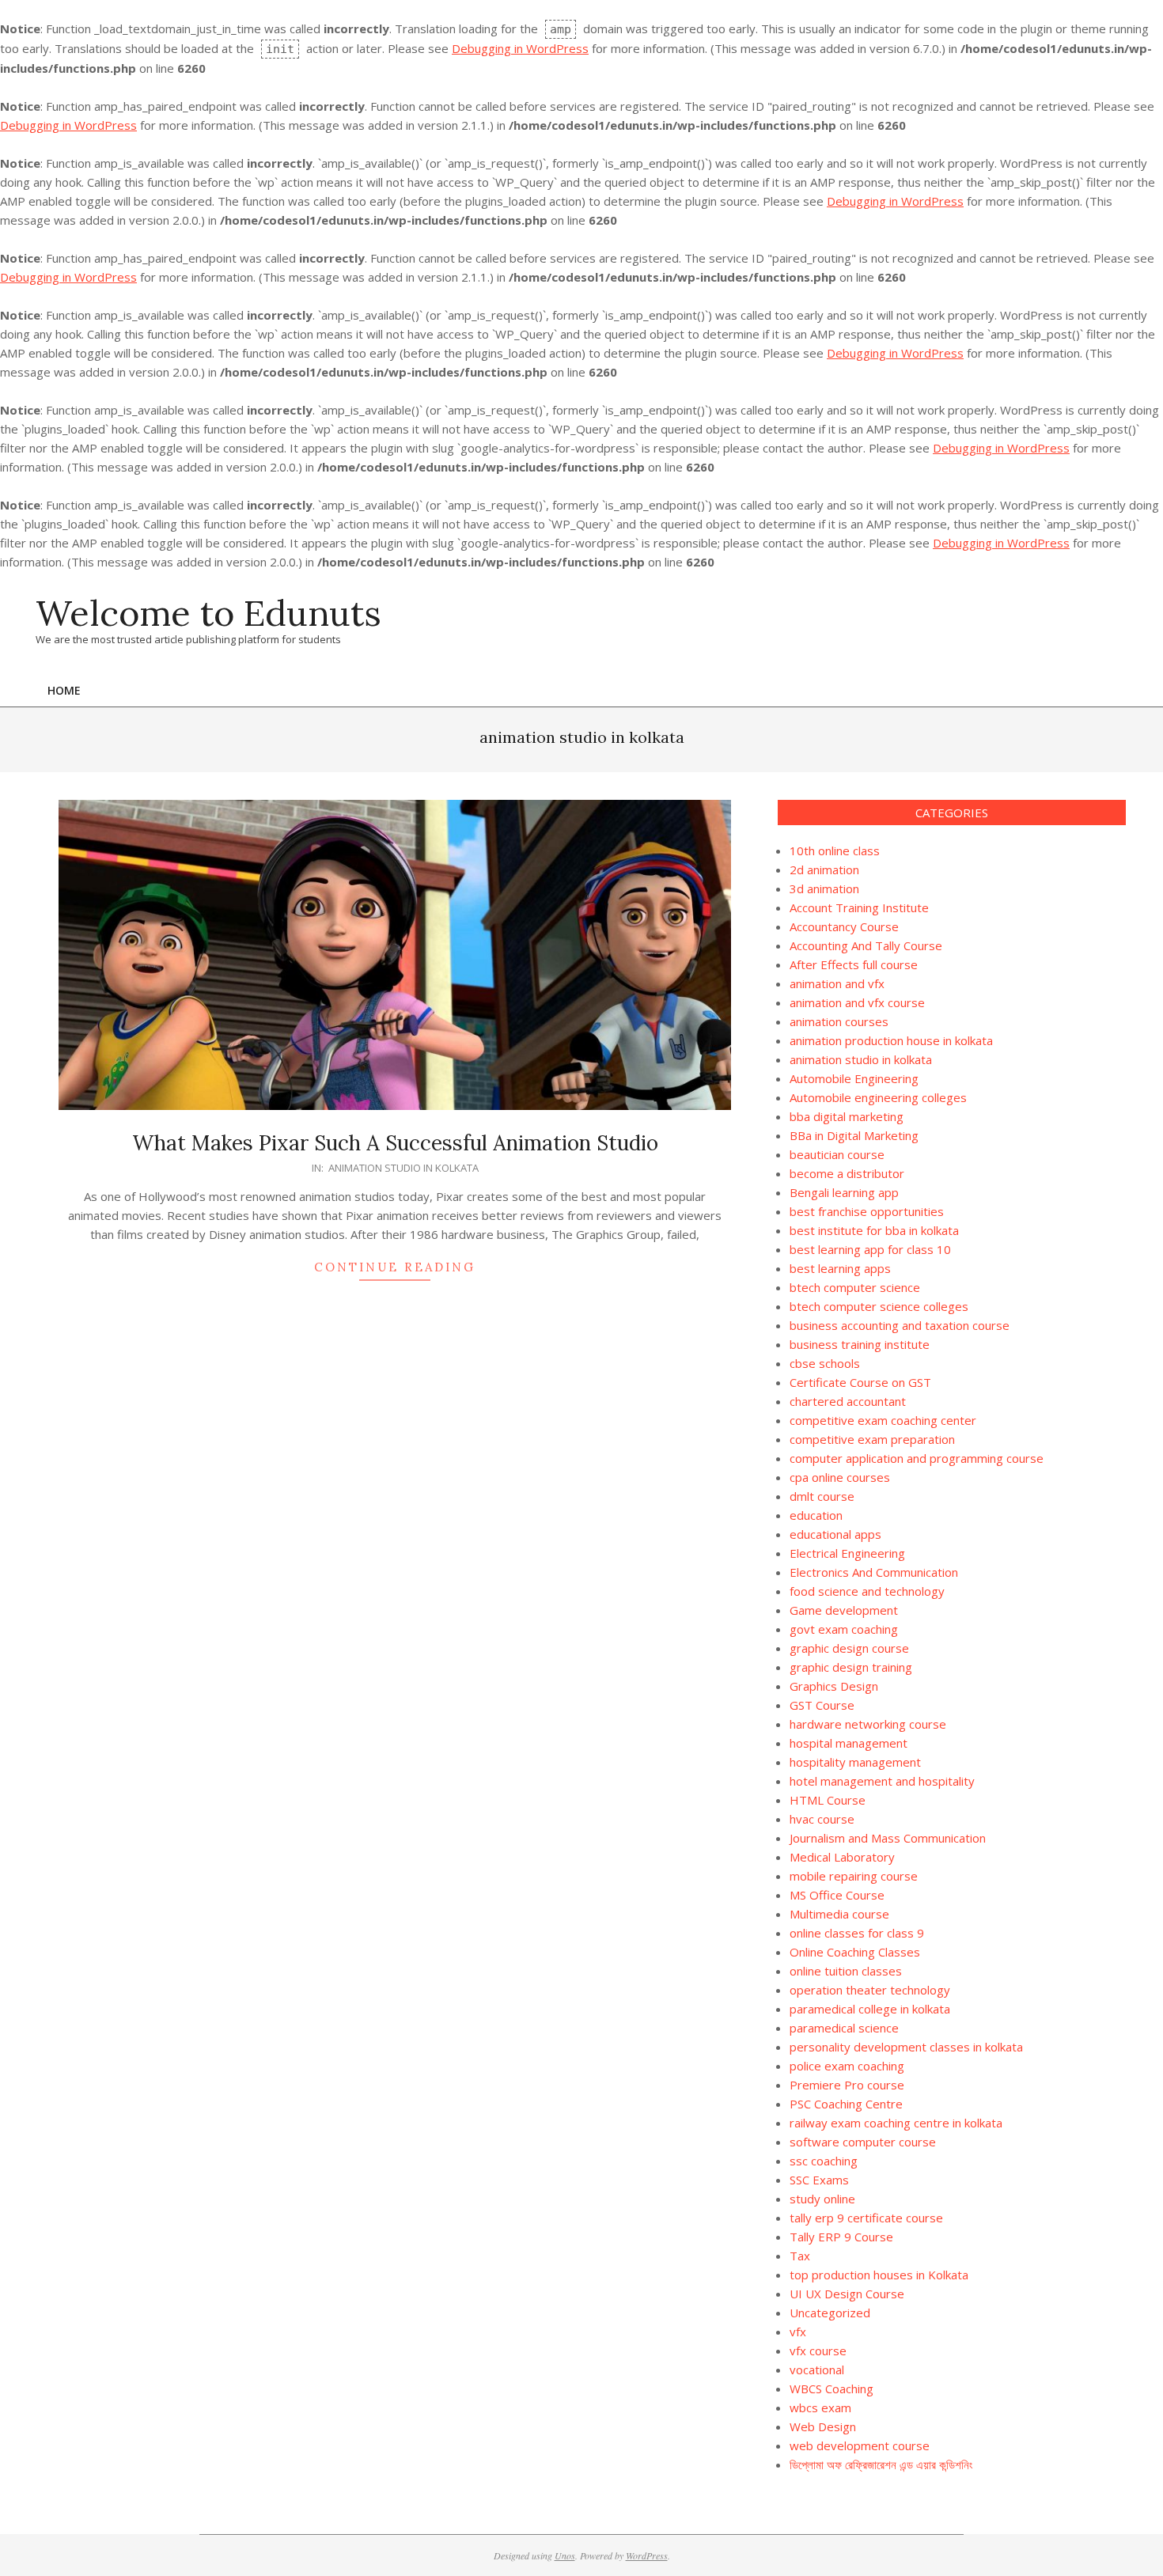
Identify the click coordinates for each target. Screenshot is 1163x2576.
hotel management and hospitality (882, 1781)
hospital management (850, 1743)
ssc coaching (824, 2161)
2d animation (824, 869)
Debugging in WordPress (520, 48)
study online (822, 2199)
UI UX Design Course (847, 2294)
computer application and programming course (917, 1458)
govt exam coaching (844, 1629)
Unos (565, 2555)
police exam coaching (847, 2066)
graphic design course (849, 1648)
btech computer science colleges (879, 1306)
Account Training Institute (859, 907)
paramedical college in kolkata (870, 2009)
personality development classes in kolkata (906, 2047)
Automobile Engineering (854, 1078)
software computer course (863, 2142)
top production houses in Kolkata (879, 2275)
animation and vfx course (857, 1002)
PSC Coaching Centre (846, 2104)
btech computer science (855, 1287)
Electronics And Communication (874, 1572)
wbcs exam (820, 2407)
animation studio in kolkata (403, 1168)
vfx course (818, 2351)
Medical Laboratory (842, 1857)
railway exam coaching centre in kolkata (896, 2123)
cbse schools (825, 1363)
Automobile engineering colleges (878, 1097)
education (816, 1515)
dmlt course (822, 1496)
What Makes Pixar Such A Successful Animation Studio (395, 1143)
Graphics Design (834, 1686)
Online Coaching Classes (855, 1952)
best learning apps (840, 1268)
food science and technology (867, 1591)
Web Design (823, 2426)
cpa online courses (840, 1477)
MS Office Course (837, 1895)
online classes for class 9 (857, 1933)
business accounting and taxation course (900, 1325)
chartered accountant (848, 1401)
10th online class (835, 850)
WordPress (647, 2555)
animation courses (839, 1021)
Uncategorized (830, 2313)
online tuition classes (846, 1971)
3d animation (824, 888)
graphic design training (851, 1667)
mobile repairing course (854, 1876)
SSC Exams (819, 2180)
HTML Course (828, 1800)
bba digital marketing (847, 1116)
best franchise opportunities (867, 1211)
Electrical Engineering (847, 1553)
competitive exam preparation (872, 1439)
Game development (844, 1610)
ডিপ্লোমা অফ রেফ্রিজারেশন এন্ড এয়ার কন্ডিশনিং (881, 2464)
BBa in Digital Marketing (854, 1135)
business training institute (860, 1344)
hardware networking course (868, 1724)
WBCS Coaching (832, 2388)
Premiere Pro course (847, 2085)
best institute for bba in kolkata (874, 1230)
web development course (860, 2445)
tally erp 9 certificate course (866, 2218)
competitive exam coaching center (883, 1420)
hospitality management (855, 1762)
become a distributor (847, 1173)
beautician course (837, 1154)
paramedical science (844, 2028)
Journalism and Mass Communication (888, 1838)
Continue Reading (395, 1267)
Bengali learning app (844, 1192)
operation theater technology (870, 1990)
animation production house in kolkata (891, 1040)
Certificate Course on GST (860, 1382)
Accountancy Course (844, 926)
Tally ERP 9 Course (841, 2237)
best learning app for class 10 (870, 1249)
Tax (800, 2256)
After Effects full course (854, 964)
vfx (798, 2332)
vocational (817, 2370)
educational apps (835, 1534)
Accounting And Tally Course (866, 945)
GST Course (822, 1705)
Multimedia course (839, 1914)
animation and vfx (837, 983)
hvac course (822, 1819)
